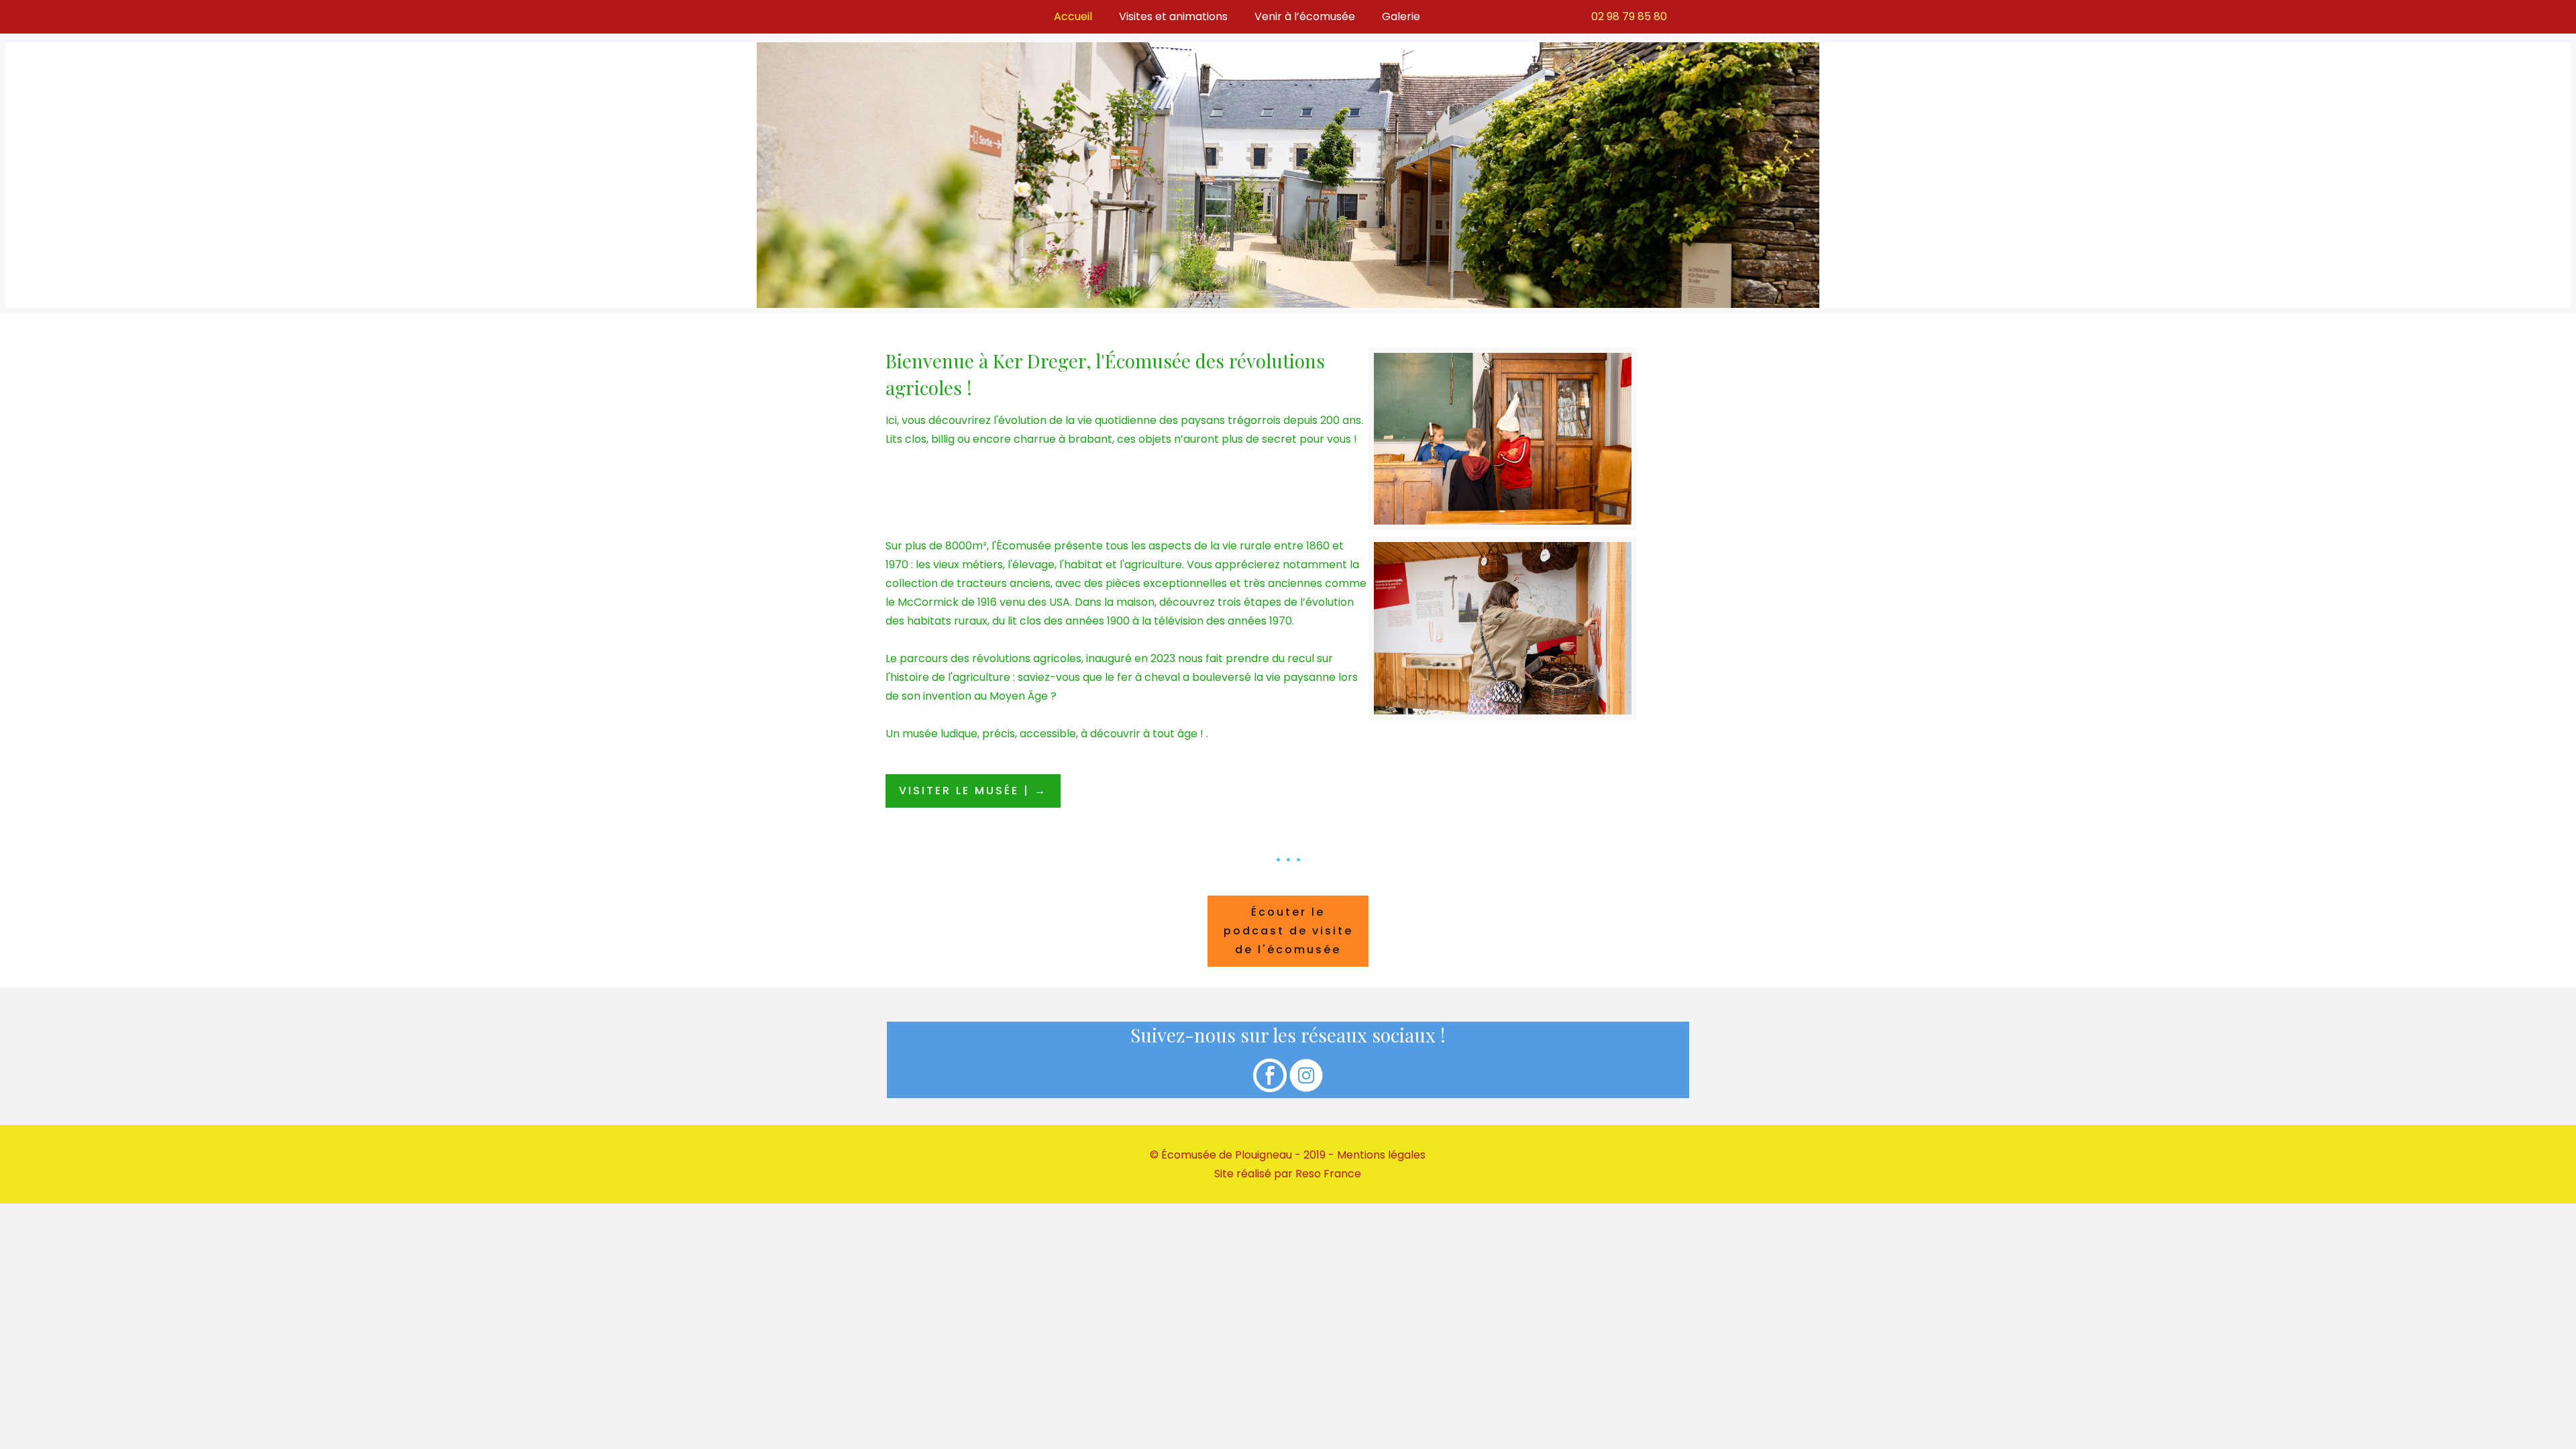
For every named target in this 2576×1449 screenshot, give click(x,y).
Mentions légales (1381, 1155)
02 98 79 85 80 (1629, 16)
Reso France (1328, 1174)
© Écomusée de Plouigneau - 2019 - (1243, 1155)
